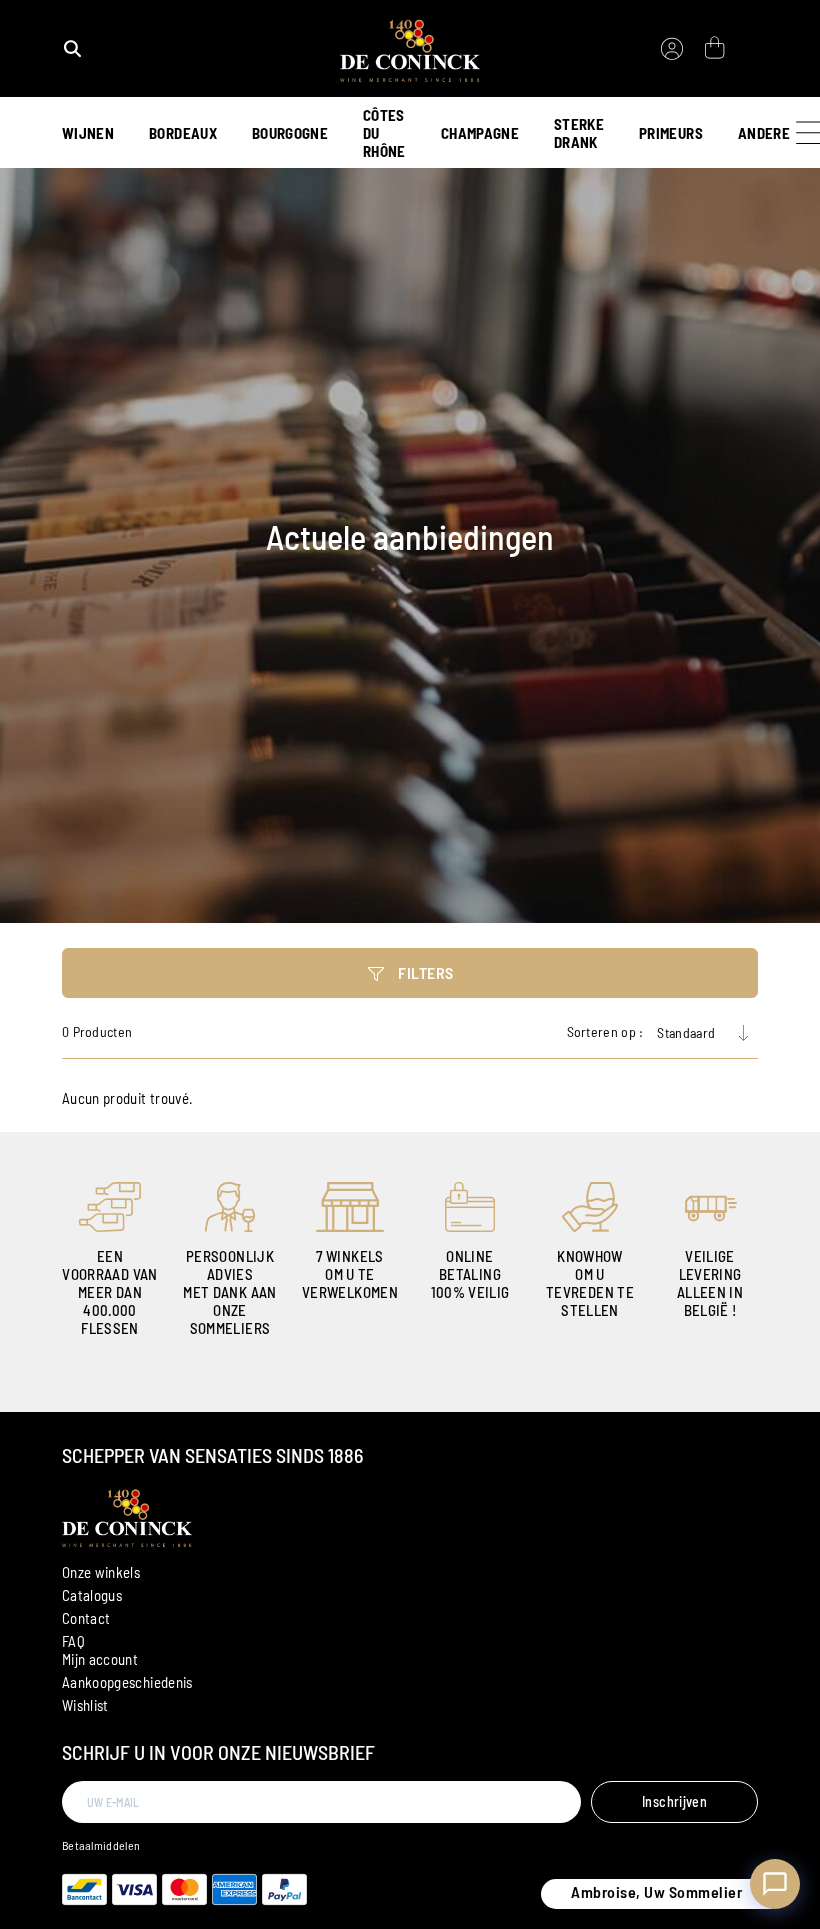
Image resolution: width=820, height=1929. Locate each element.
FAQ (73, 1641)
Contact (86, 1618)
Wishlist (85, 1705)
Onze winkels (101, 1572)
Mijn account (100, 1659)
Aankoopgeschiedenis (127, 1682)
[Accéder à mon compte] (672, 49)
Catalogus (92, 1595)
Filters (424, 972)
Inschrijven (674, 1801)
